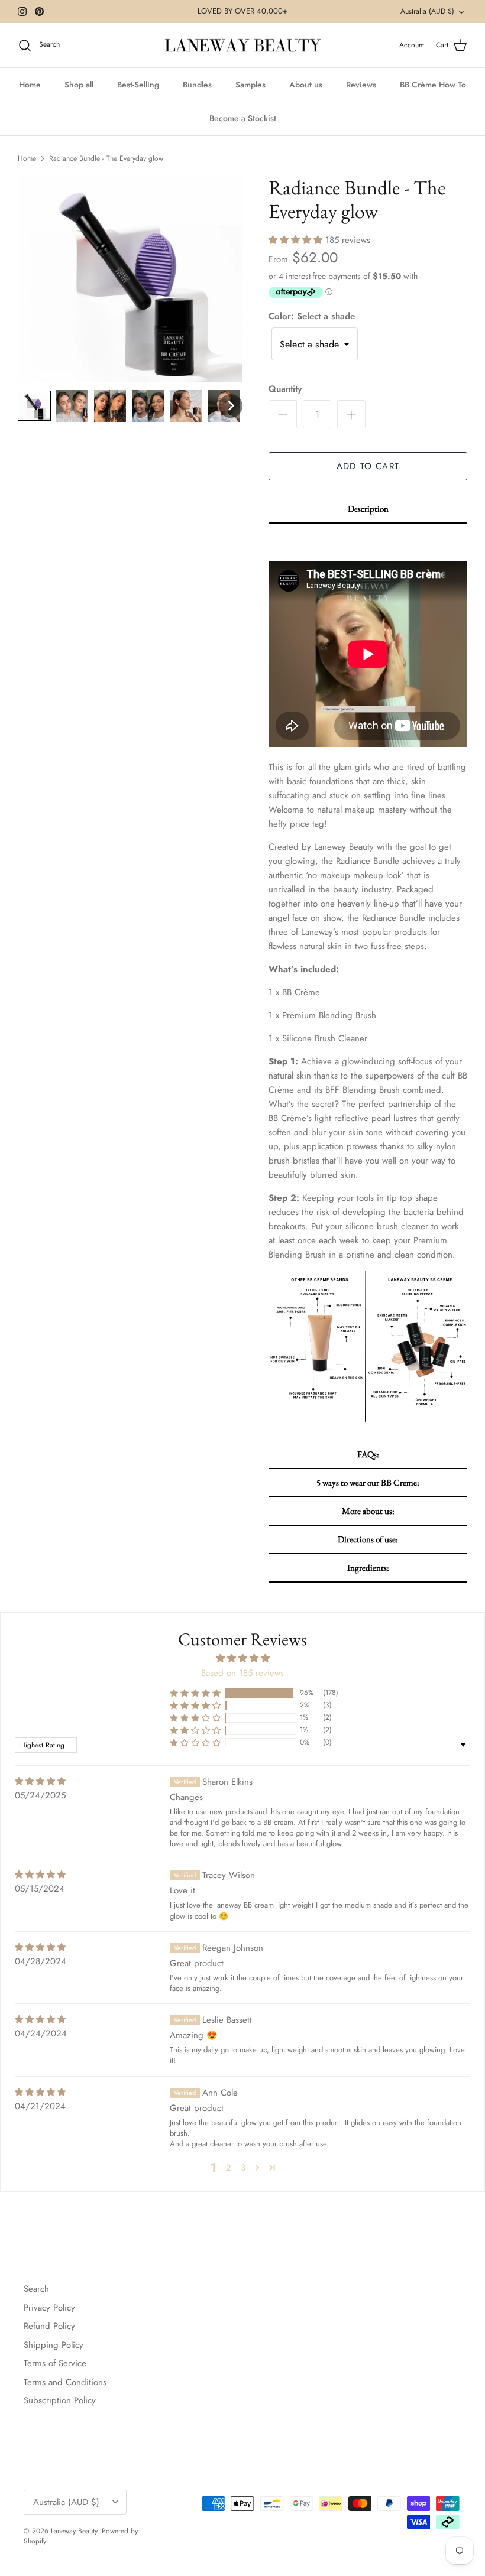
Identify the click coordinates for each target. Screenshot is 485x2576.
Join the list (243, 1341)
